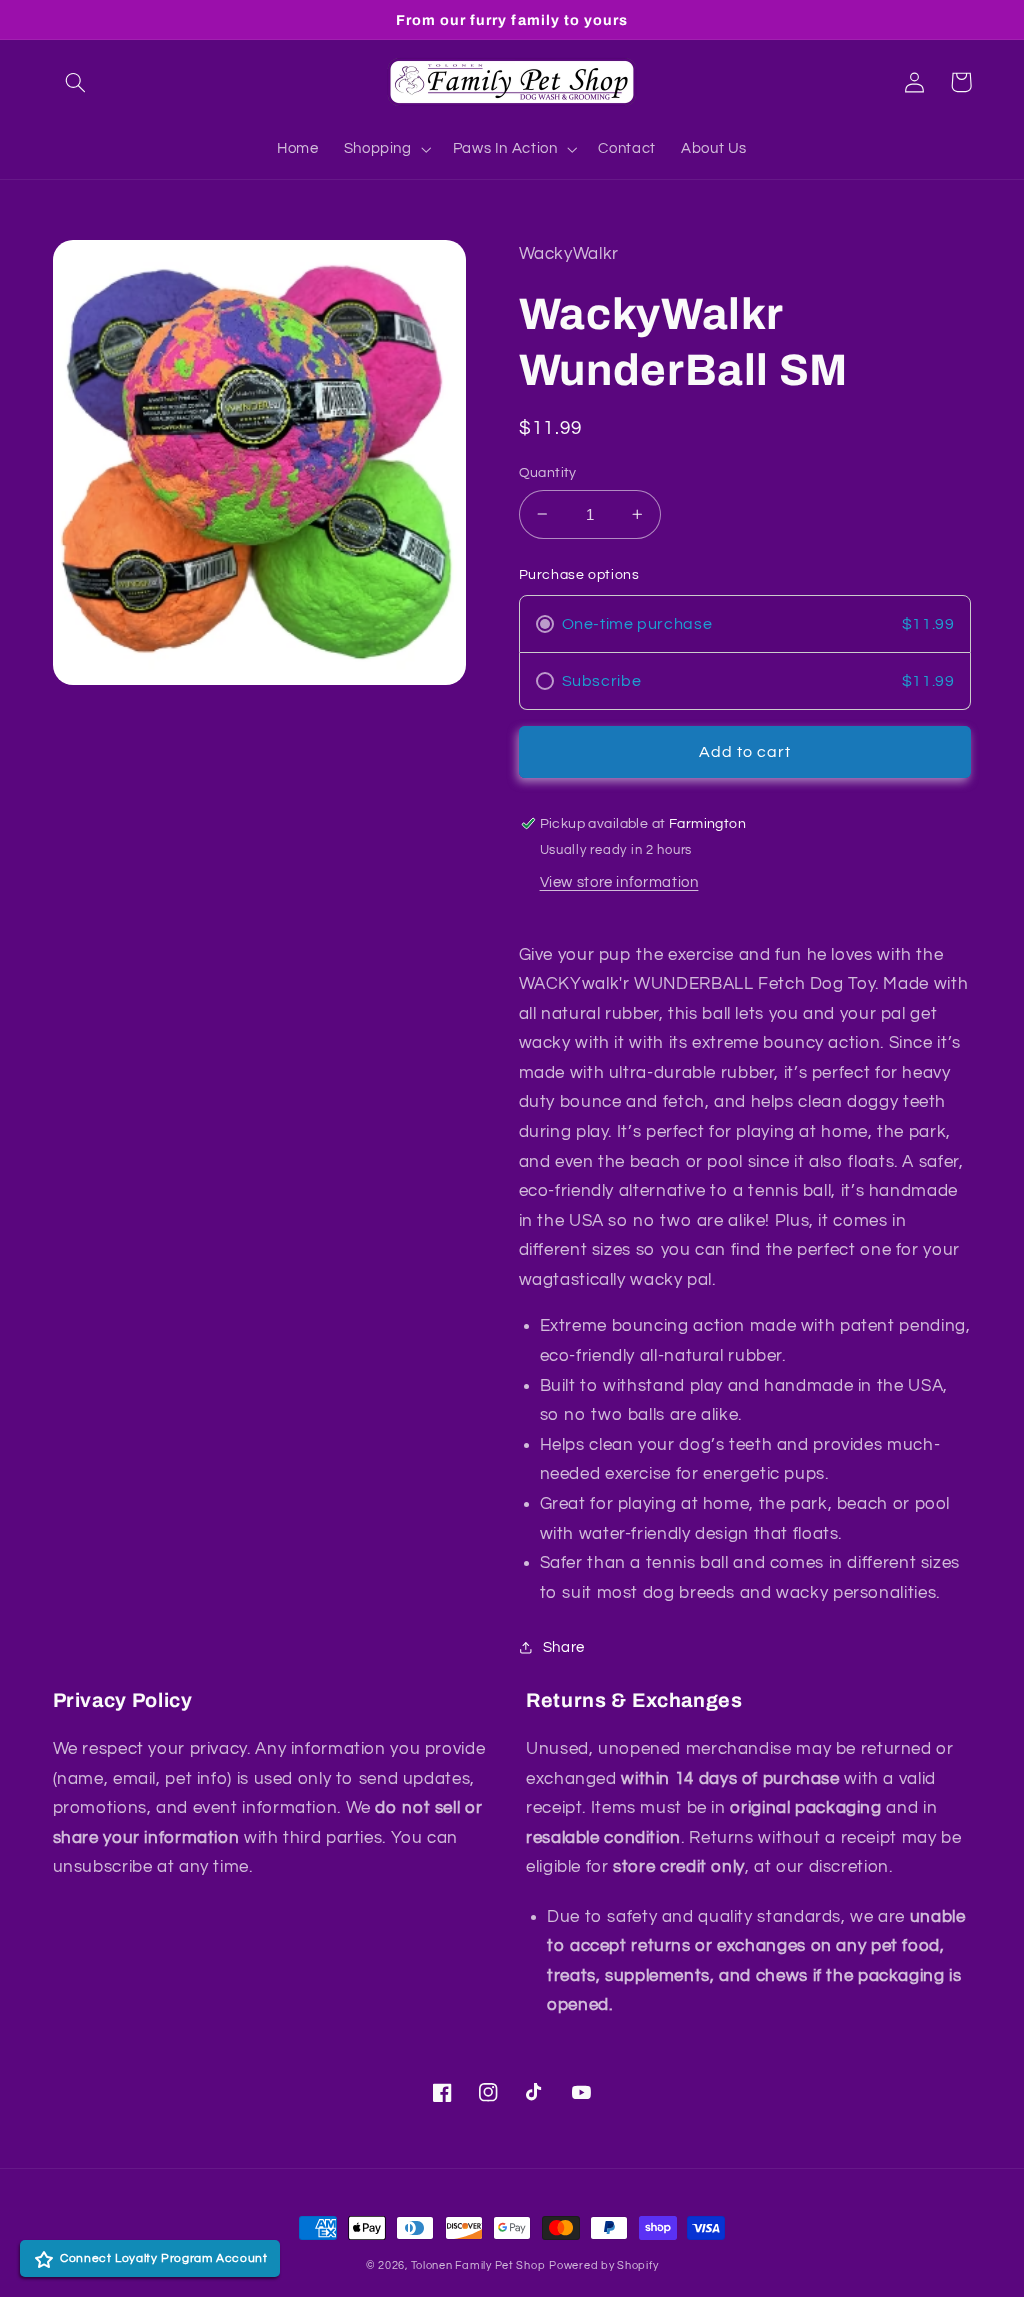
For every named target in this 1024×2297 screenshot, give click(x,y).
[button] (76, 82)
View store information (619, 882)
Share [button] (564, 1647)
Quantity (548, 473)
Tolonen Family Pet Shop (478, 2265)
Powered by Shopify (603, 2265)
